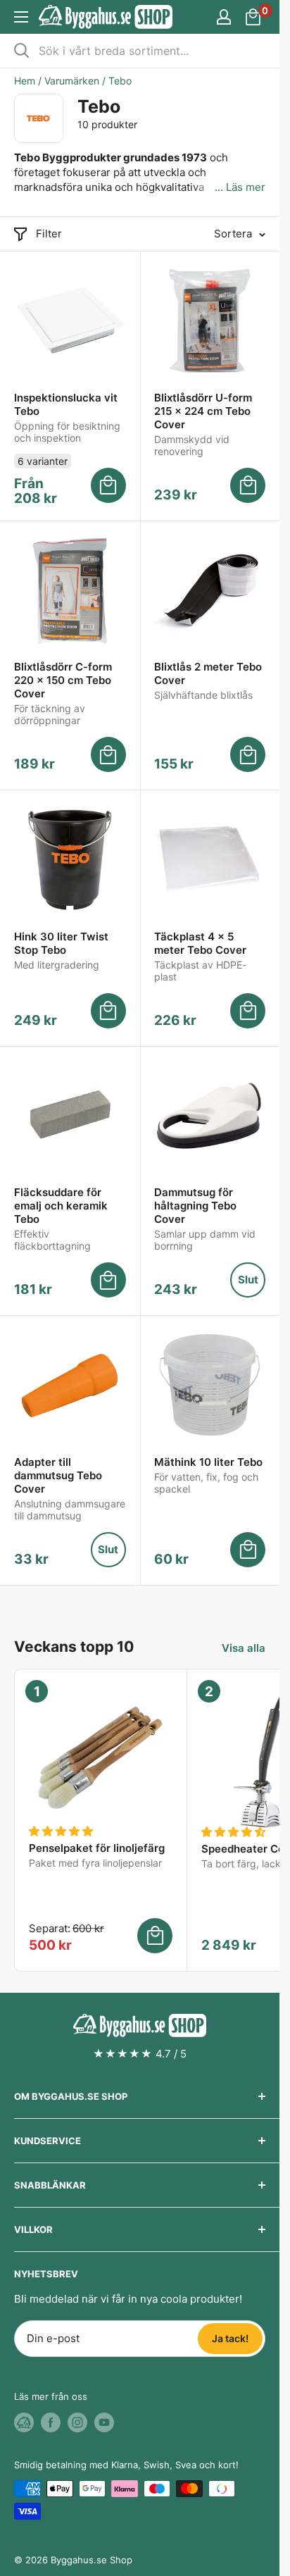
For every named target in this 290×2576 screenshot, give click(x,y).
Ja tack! (230, 2338)
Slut (248, 1280)
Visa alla (244, 1648)
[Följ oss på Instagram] (77, 2422)
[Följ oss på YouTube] (104, 2422)
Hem (25, 81)
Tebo (120, 81)
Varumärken (72, 81)
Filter (49, 234)
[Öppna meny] (21, 17)
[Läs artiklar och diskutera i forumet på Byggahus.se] (24, 2422)
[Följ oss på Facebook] (51, 2422)
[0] (254, 17)
